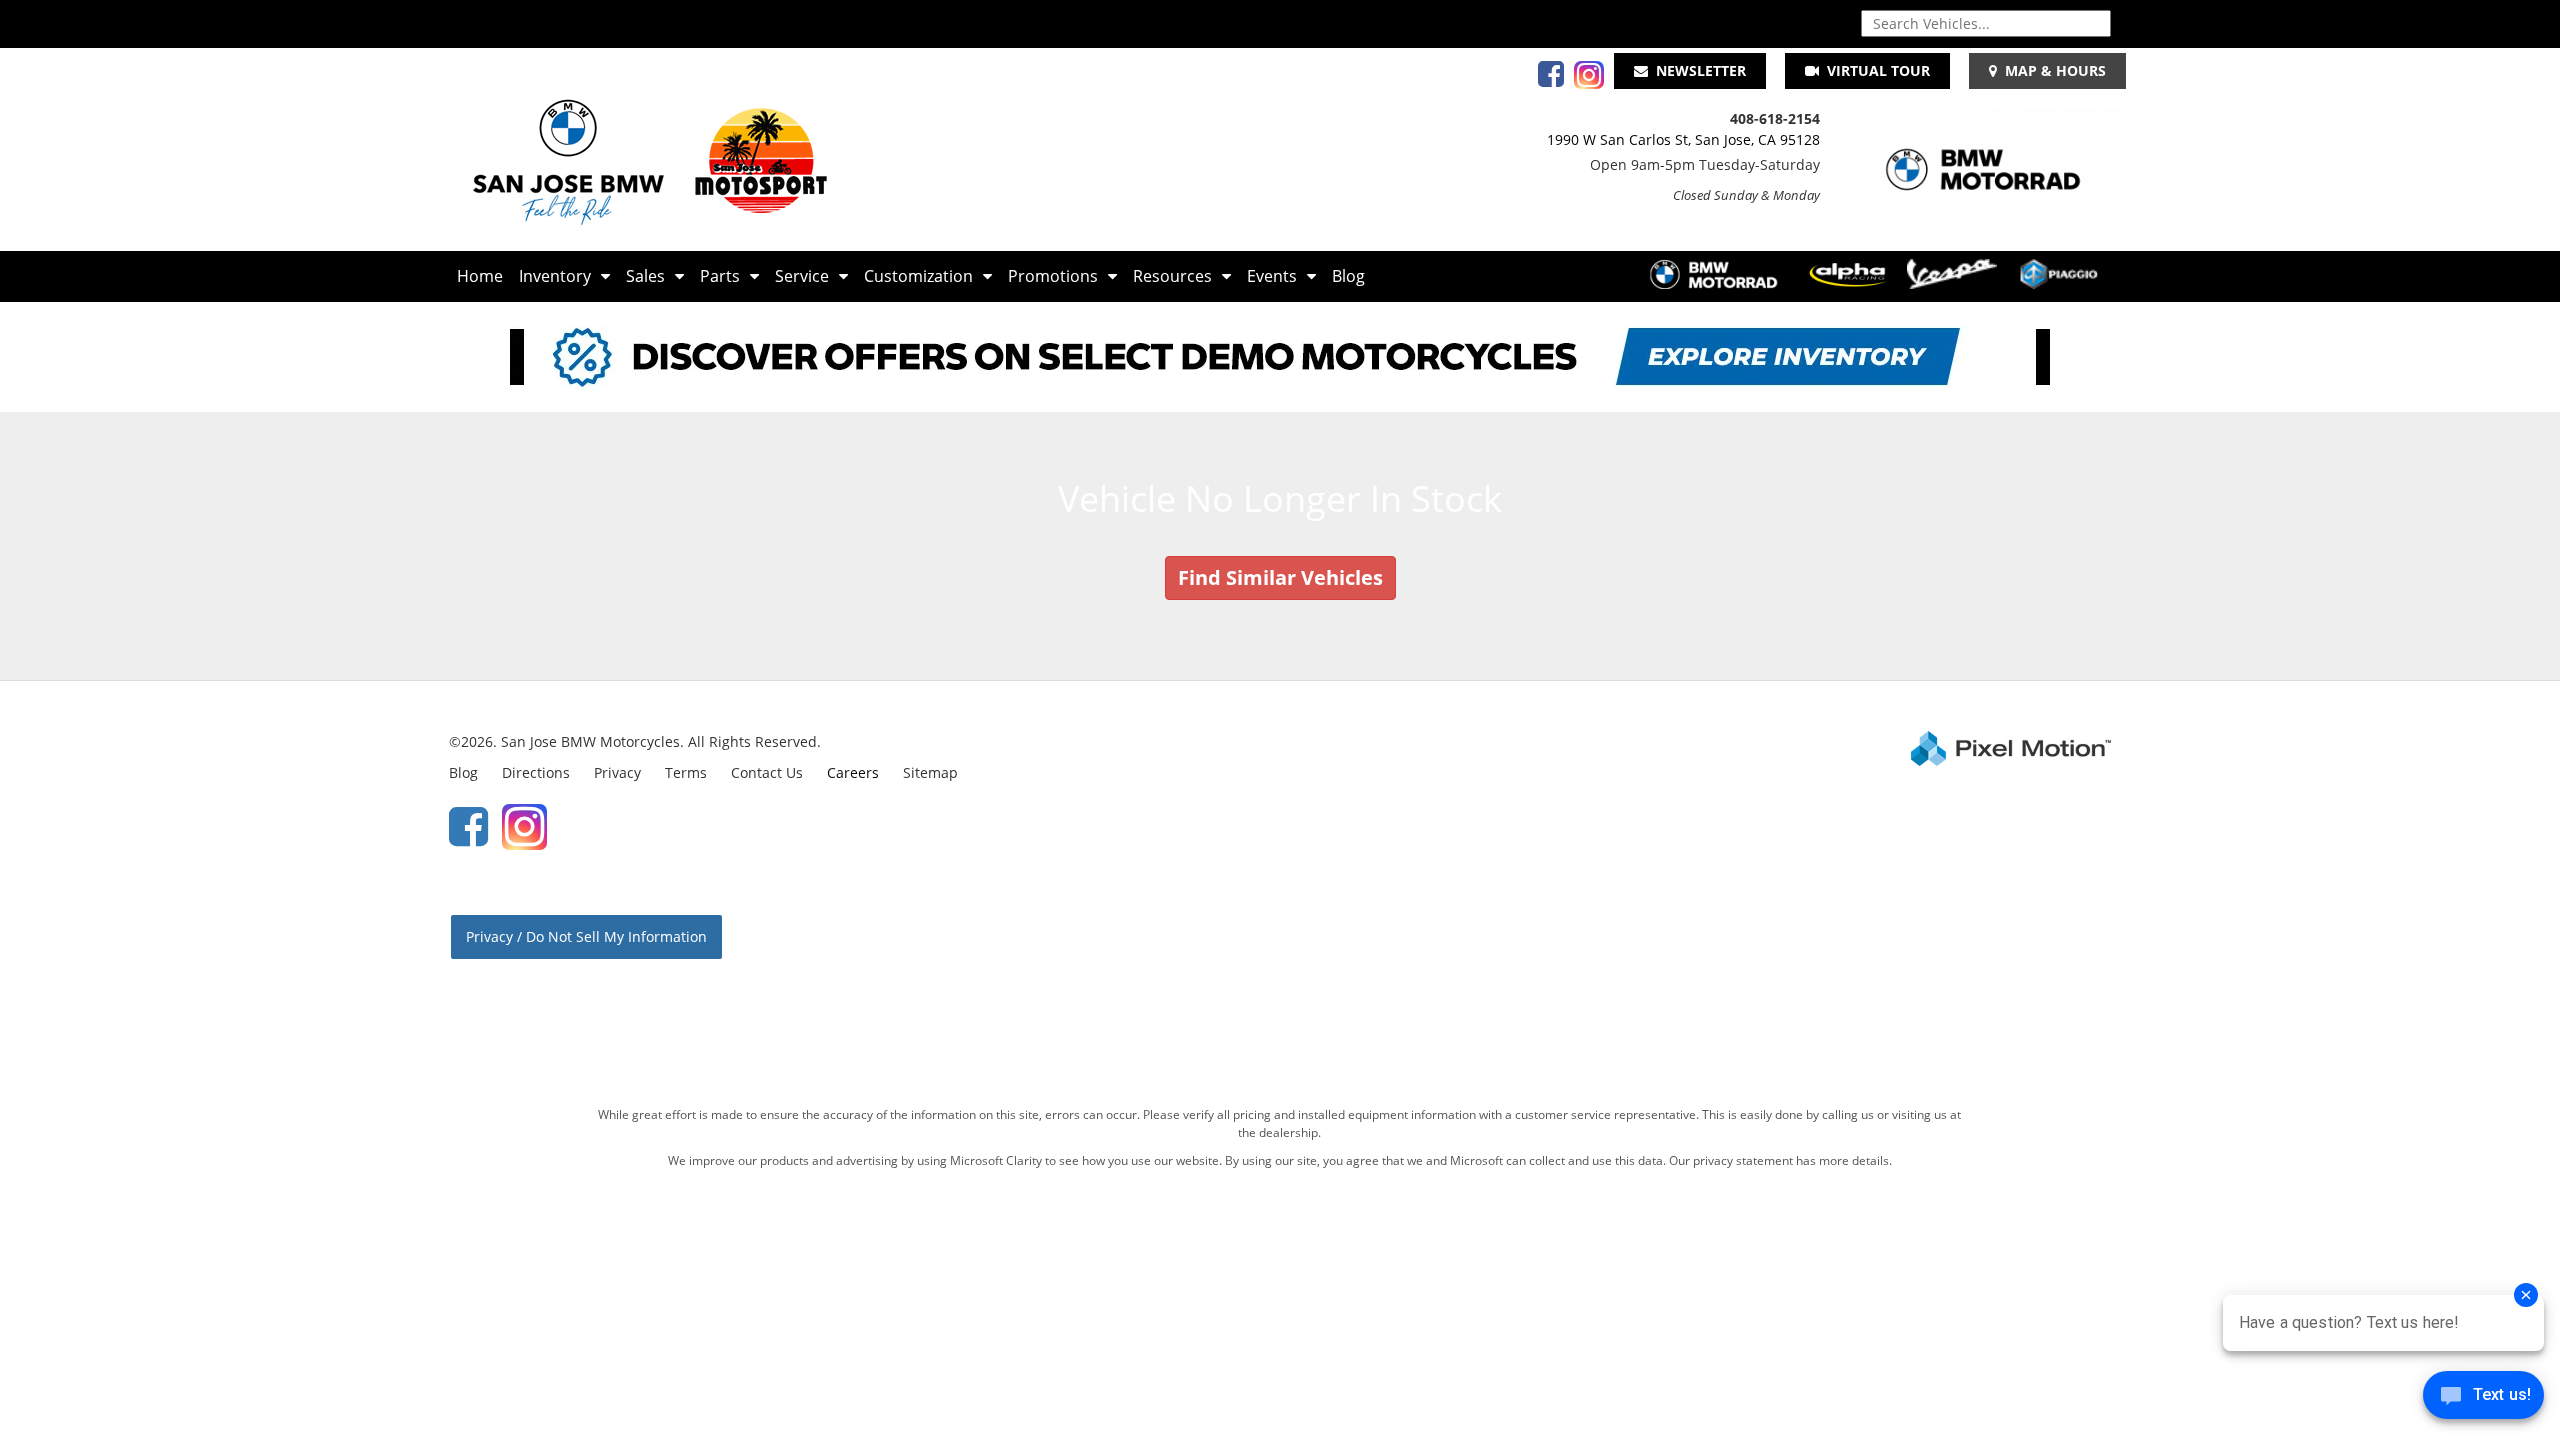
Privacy (617, 772)
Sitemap (930, 772)
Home (480, 276)
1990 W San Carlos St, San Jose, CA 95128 (1683, 139)
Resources (1172, 276)
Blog (1348, 276)
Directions (536, 772)
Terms (686, 772)
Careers (853, 772)
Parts (720, 276)
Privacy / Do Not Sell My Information (586, 936)
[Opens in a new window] (1546, 79)
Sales (645, 276)
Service (802, 276)
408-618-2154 (1775, 118)
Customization (918, 276)
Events (1272, 276)
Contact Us (767, 772)
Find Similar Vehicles (1280, 577)
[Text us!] (2483, 1399)
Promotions (1053, 276)
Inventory (555, 276)
